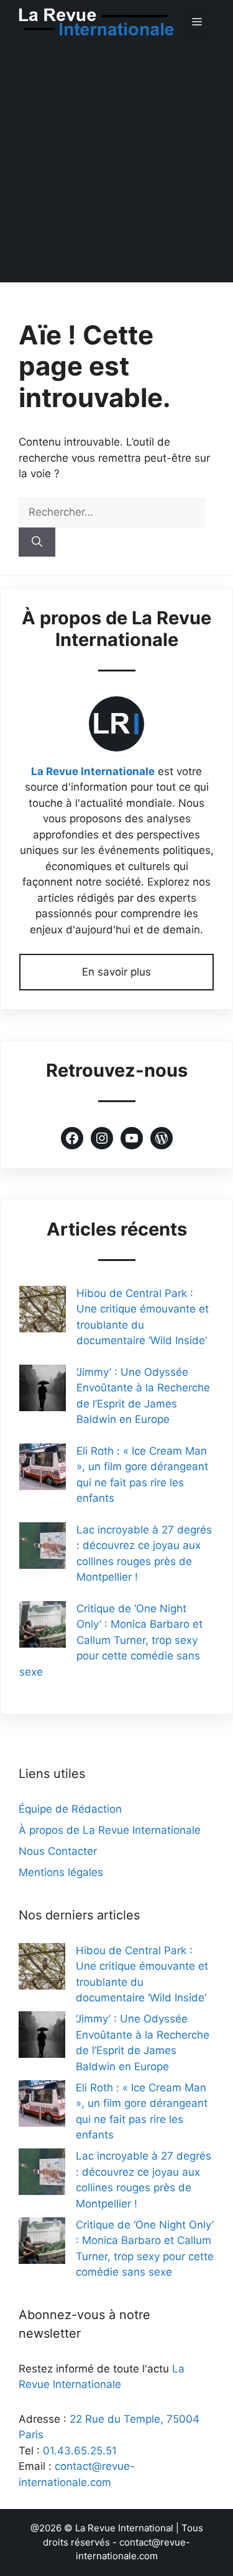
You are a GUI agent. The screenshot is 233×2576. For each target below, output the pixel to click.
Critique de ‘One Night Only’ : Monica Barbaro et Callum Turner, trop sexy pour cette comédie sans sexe (111, 1640)
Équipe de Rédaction (70, 1809)
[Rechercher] (37, 542)
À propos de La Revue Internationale (110, 1830)
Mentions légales (61, 1872)
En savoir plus (116, 972)
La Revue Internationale (93, 771)
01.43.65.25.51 (80, 2451)
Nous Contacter (58, 1851)
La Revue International (124, 2528)
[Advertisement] (116, 166)
